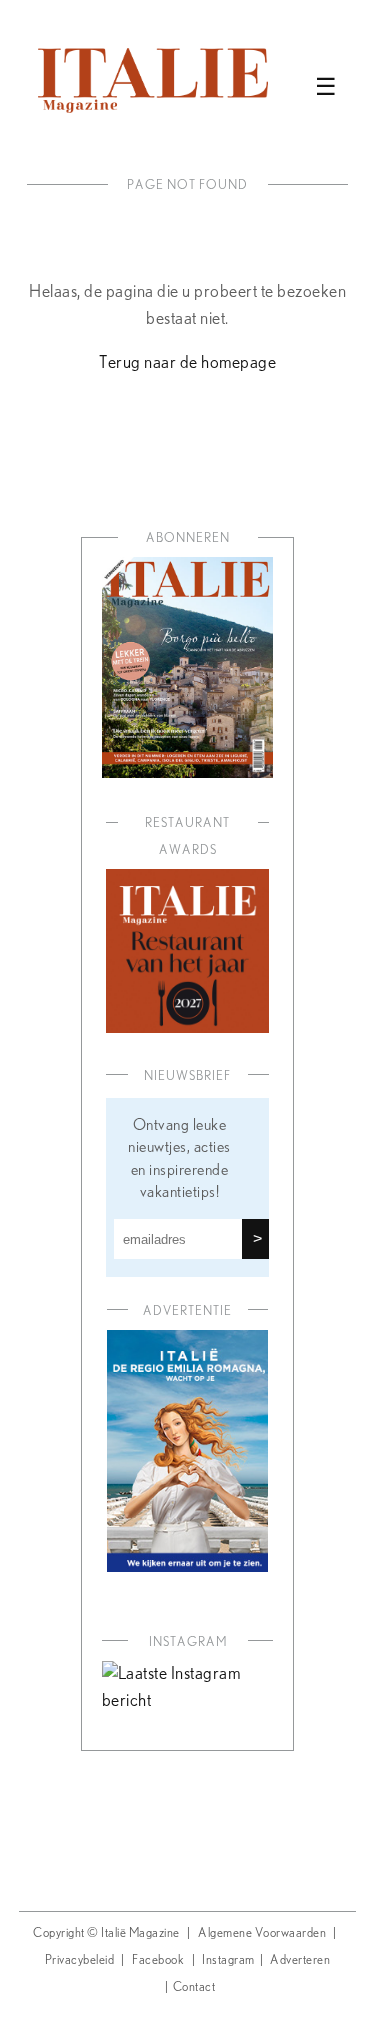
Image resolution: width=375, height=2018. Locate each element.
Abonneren (188, 538)
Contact (194, 1987)
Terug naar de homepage (187, 363)
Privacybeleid (80, 1960)
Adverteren (300, 1960)
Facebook (158, 1960)
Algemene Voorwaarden (262, 1933)
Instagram (228, 1960)
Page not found (187, 185)
